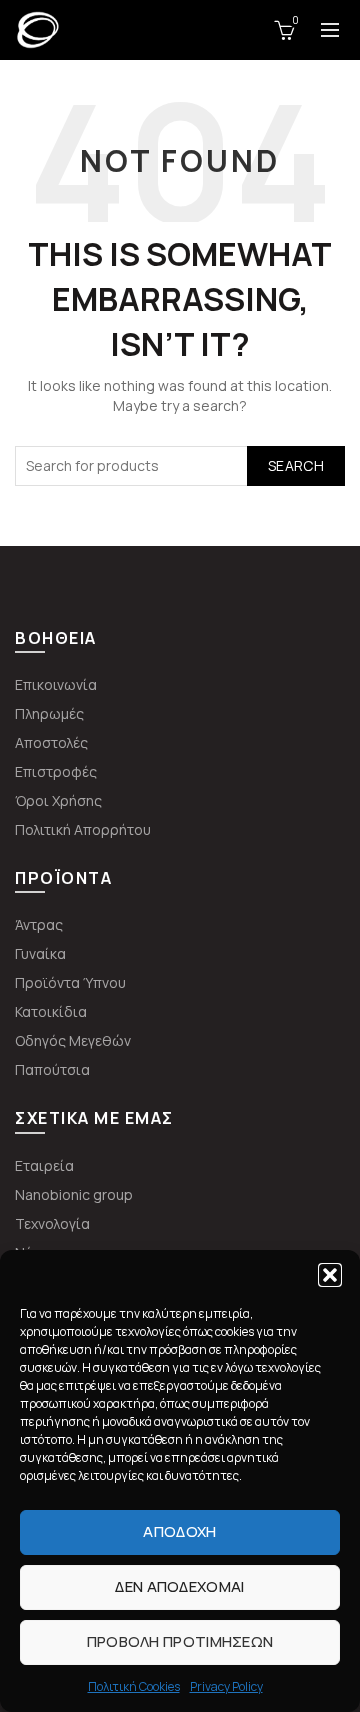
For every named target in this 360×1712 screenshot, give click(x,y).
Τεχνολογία (52, 1223)
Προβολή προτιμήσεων (180, 1641)
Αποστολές (51, 742)
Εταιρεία (44, 1165)
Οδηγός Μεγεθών (73, 1040)
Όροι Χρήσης (58, 800)
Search (296, 465)
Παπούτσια (52, 1069)
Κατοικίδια (51, 1011)
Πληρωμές (49, 713)
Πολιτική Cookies (134, 1686)
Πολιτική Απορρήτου (83, 829)
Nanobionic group (74, 1194)
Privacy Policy (226, 1686)
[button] (330, 1275)
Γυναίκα (40, 953)
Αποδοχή (179, 1531)
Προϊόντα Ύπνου (70, 982)
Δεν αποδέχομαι (179, 1586)
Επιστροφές (56, 771)
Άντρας (39, 924)
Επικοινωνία (56, 684)
